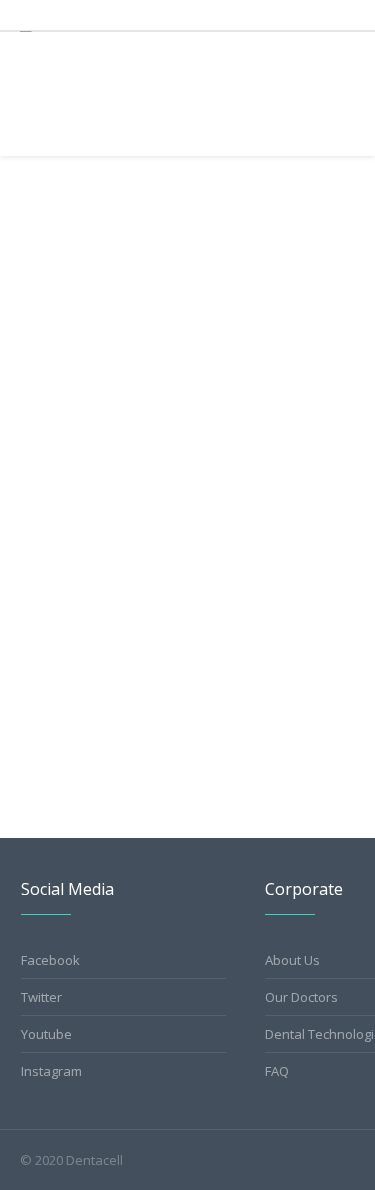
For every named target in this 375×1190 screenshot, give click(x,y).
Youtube (46, 1034)
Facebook (50, 960)
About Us (292, 960)
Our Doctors (301, 997)
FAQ (277, 1071)
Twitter (41, 997)
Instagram (51, 1071)
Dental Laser (331, 285)
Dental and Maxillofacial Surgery (145, 313)
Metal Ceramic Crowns (114, 617)
